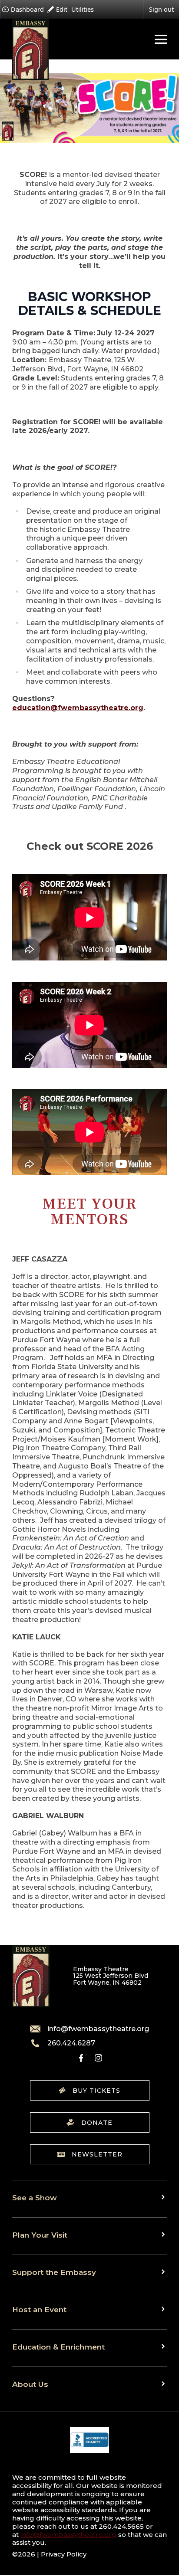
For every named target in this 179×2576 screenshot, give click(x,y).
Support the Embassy (54, 2272)
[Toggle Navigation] (159, 39)
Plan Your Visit (40, 2235)
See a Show (35, 2197)
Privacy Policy (64, 2554)
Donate (97, 2123)
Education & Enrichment (58, 2347)
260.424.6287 (71, 2043)
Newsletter (97, 2154)
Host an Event (39, 2309)
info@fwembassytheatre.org (98, 2029)
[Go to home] (30, 49)
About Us (30, 2384)
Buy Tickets (96, 2091)
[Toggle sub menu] (164, 2197)
